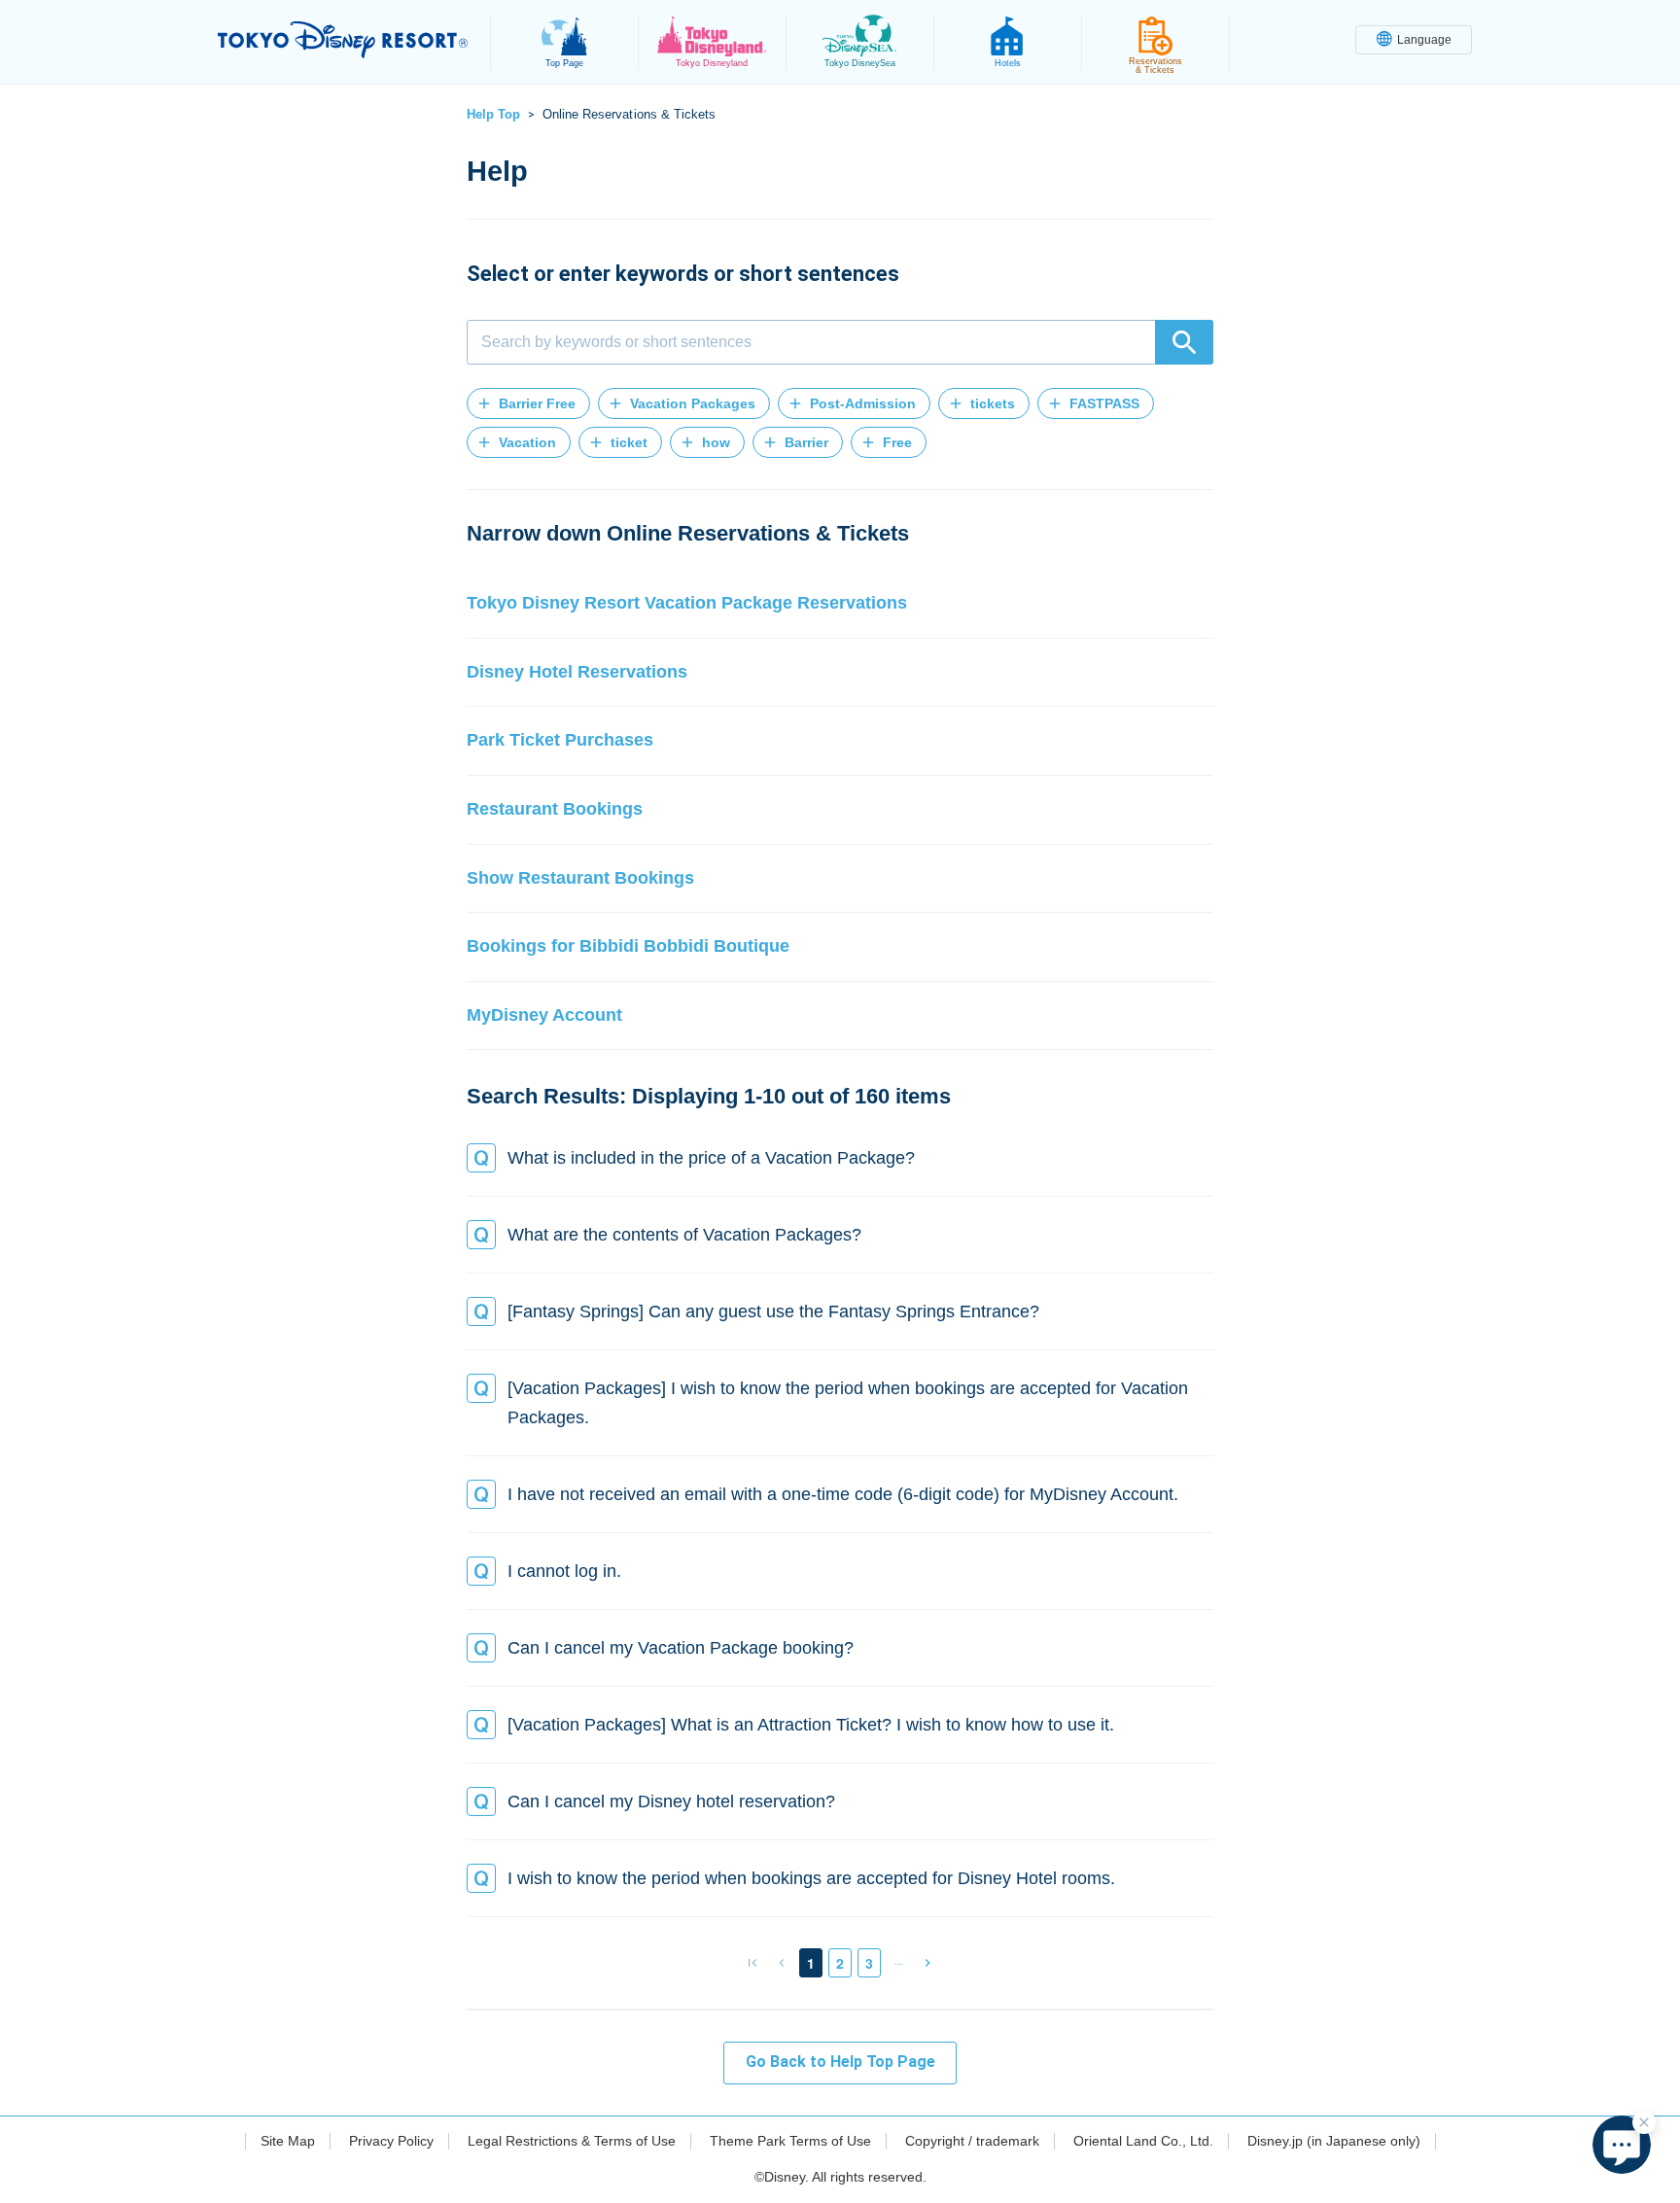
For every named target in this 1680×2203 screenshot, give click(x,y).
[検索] (1184, 342)
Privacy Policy (391, 2141)
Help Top (493, 114)
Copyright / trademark (972, 2141)
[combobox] (840, 342)
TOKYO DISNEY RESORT (343, 40)
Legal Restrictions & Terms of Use (572, 2141)
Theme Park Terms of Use (790, 2141)
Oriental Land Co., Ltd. (1143, 2141)
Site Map (288, 2141)
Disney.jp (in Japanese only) (1334, 2141)
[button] (528, 403)
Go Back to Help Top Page (840, 2062)
